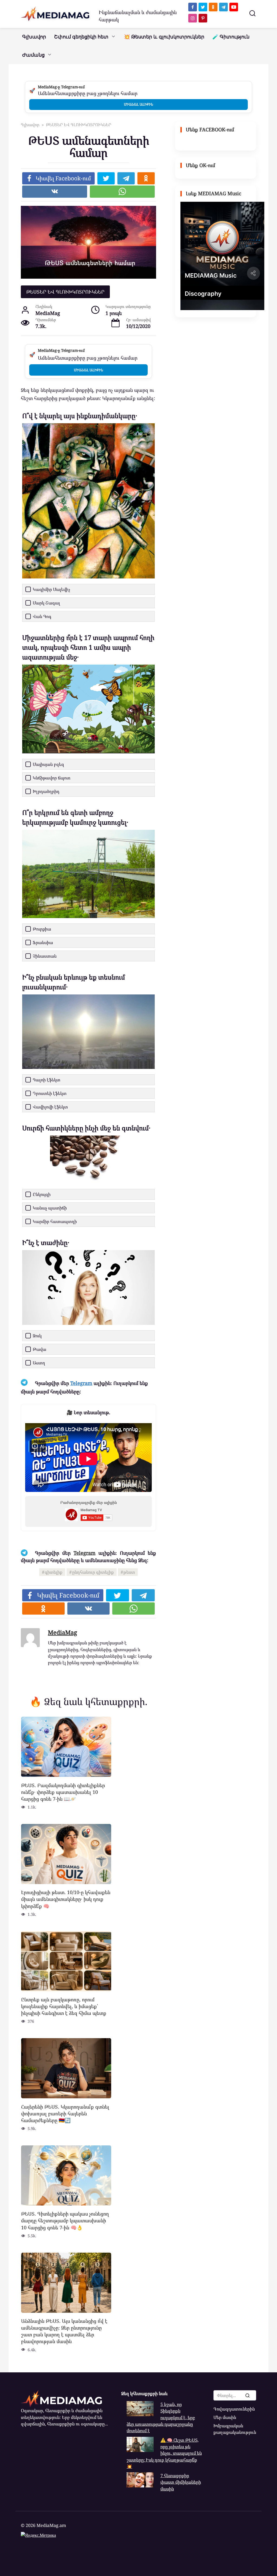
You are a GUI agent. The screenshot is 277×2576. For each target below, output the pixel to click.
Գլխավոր (34, 37)
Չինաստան (45, 956)
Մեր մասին (225, 2417)
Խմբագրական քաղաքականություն (235, 2429)
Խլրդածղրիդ (46, 791)
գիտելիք (54, 1572)
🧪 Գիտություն (231, 37)
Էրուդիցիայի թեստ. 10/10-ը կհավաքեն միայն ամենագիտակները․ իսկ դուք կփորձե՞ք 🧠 (66, 1899)
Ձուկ (37, 1336)
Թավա (39, 1349)
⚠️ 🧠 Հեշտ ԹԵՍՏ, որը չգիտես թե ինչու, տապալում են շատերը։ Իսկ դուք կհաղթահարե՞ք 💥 (164, 2453)
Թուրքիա (42, 929)
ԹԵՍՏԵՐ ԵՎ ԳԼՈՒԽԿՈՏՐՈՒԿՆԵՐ (65, 292)
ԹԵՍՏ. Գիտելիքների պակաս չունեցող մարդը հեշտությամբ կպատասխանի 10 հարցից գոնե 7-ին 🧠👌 (65, 2220)
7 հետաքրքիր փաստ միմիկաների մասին (181, 2482)
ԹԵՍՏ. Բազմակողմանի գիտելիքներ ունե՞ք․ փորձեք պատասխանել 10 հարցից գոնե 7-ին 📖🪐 (63, 1792)
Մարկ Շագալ (46, 603)
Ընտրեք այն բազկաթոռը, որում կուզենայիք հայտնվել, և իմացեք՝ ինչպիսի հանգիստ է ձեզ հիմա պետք (64, 2006)
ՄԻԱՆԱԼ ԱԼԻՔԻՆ (138, 104)
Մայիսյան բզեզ (48, 764)
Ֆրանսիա (43, 942)
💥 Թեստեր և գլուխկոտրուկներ (164, 37)
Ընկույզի (42, 1194)
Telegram (81, 1383)
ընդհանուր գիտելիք (93, 1572)
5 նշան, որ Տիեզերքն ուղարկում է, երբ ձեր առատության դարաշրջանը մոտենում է (161, 2417)
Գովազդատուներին (234, 2409)
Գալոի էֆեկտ (47, 1080)
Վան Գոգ (42, 616)
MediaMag (62, 1632)
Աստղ (39, 1363)
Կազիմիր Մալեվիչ (51, 589)
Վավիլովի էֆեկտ (50, 1107)
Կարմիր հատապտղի (55, 1221)
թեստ (129, 1572)
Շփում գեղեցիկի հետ (81, 37)
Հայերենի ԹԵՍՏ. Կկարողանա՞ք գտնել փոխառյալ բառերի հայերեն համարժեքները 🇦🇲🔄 (65, 2113)
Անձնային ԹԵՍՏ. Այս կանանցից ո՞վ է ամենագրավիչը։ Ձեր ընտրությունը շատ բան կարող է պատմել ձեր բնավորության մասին (64, 2331)
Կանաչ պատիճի (50, 1208)
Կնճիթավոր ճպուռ (52, 778)
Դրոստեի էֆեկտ (50, 1093)
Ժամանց (33, 55)
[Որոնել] (247, 2395)
